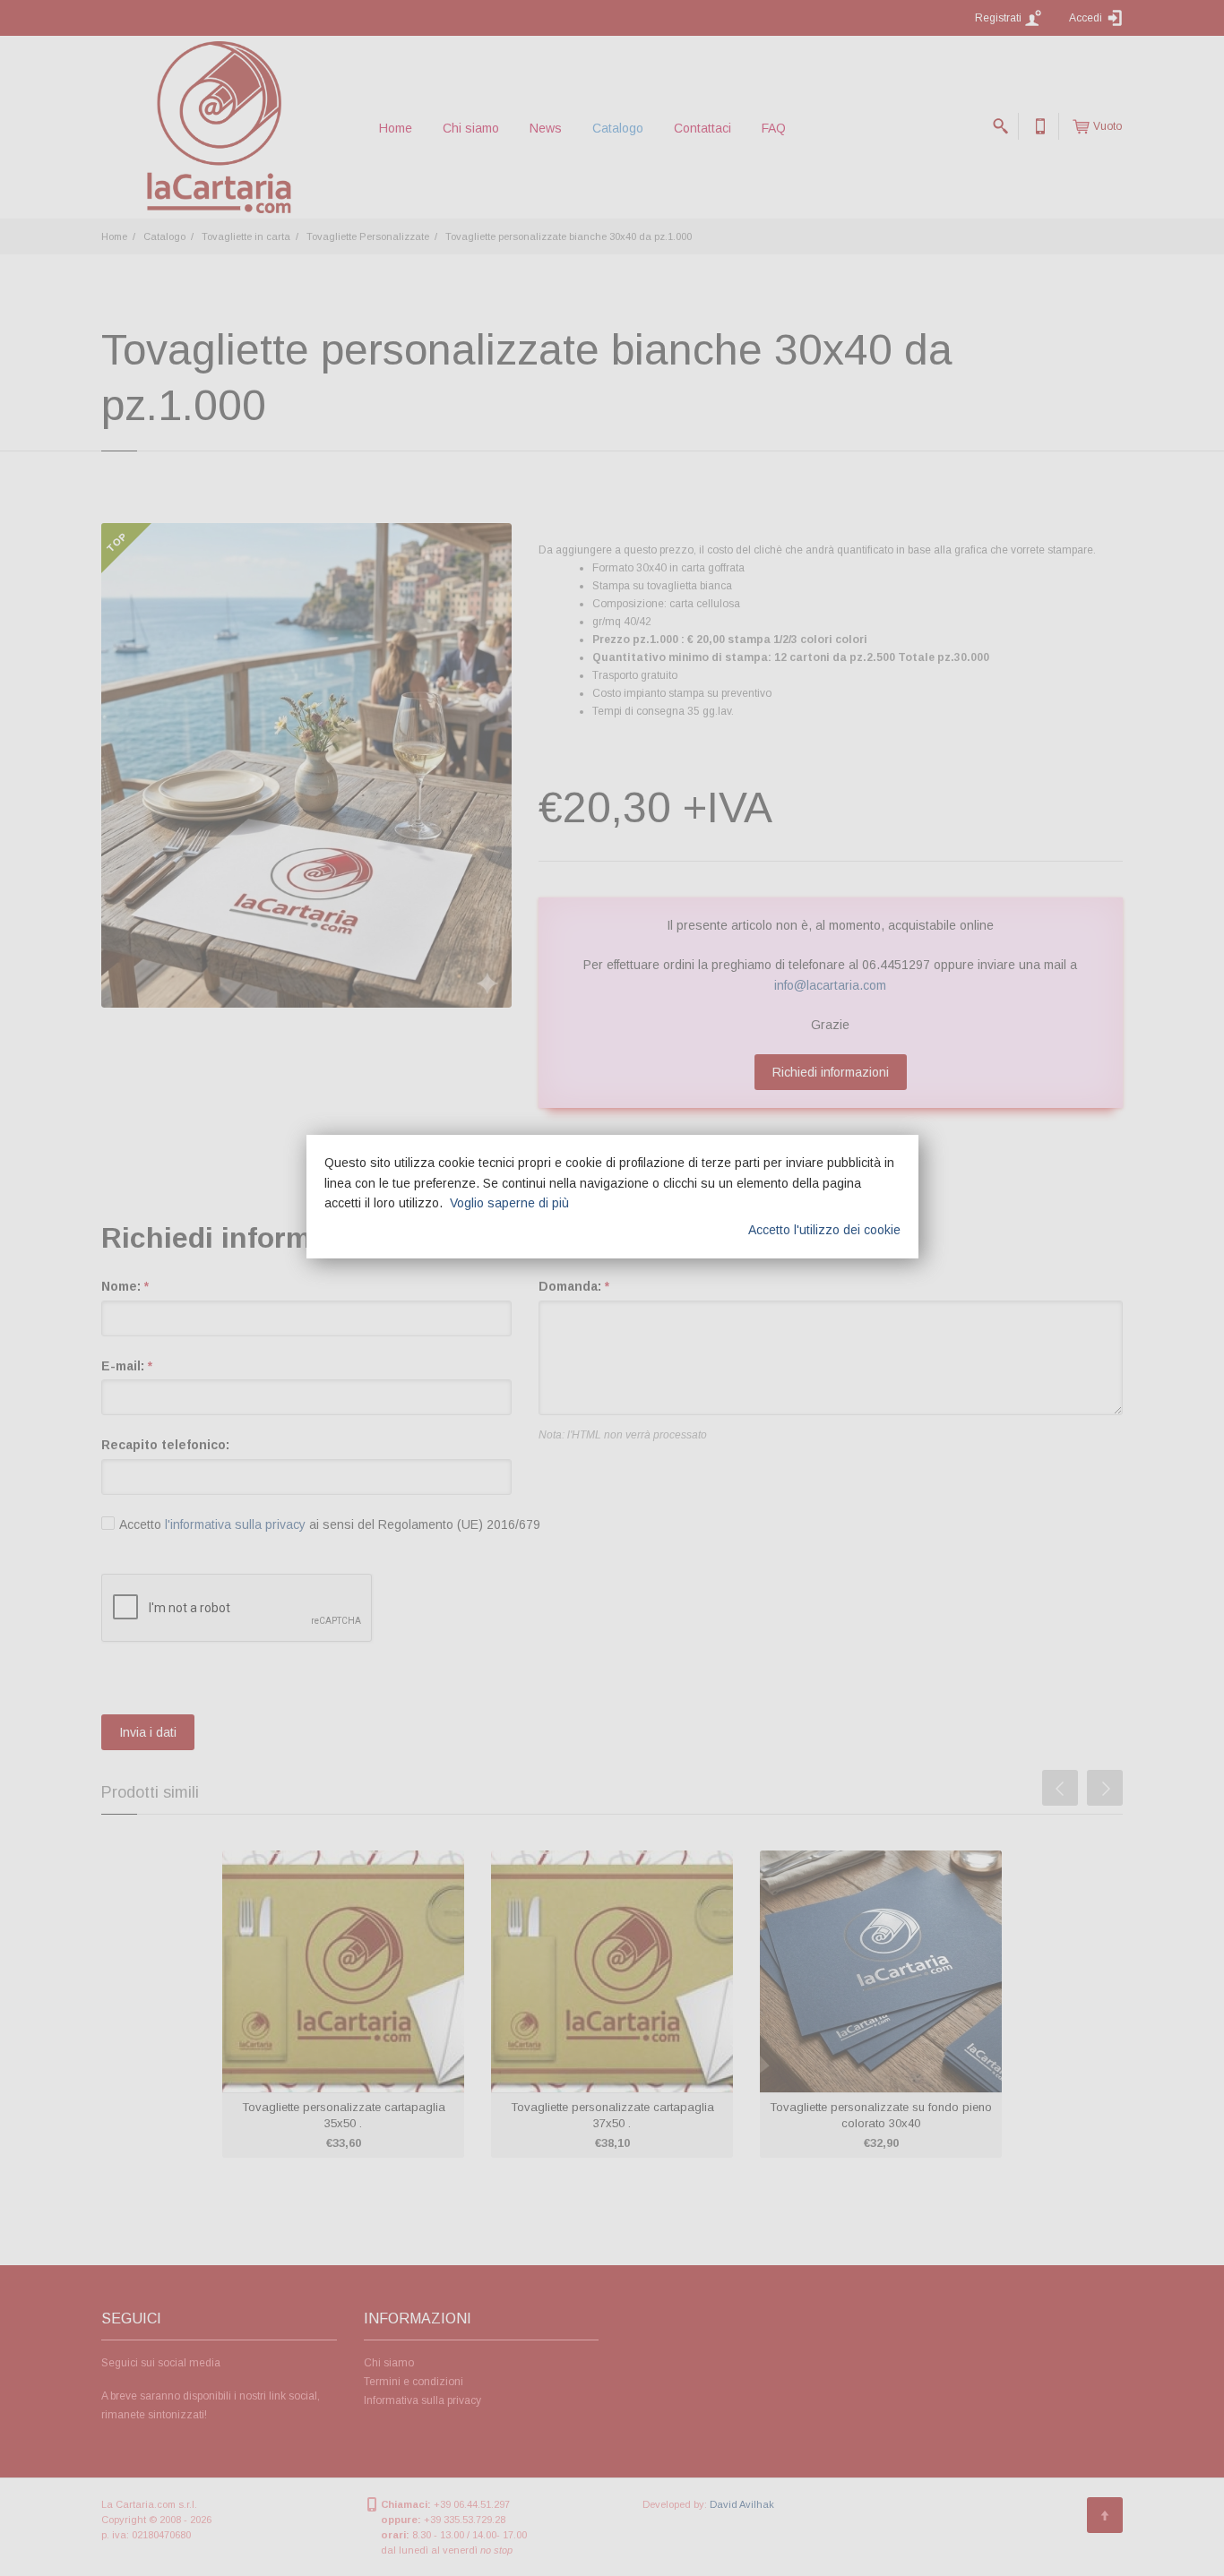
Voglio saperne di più (509, 1203)
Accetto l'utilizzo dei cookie (824, 1230)
